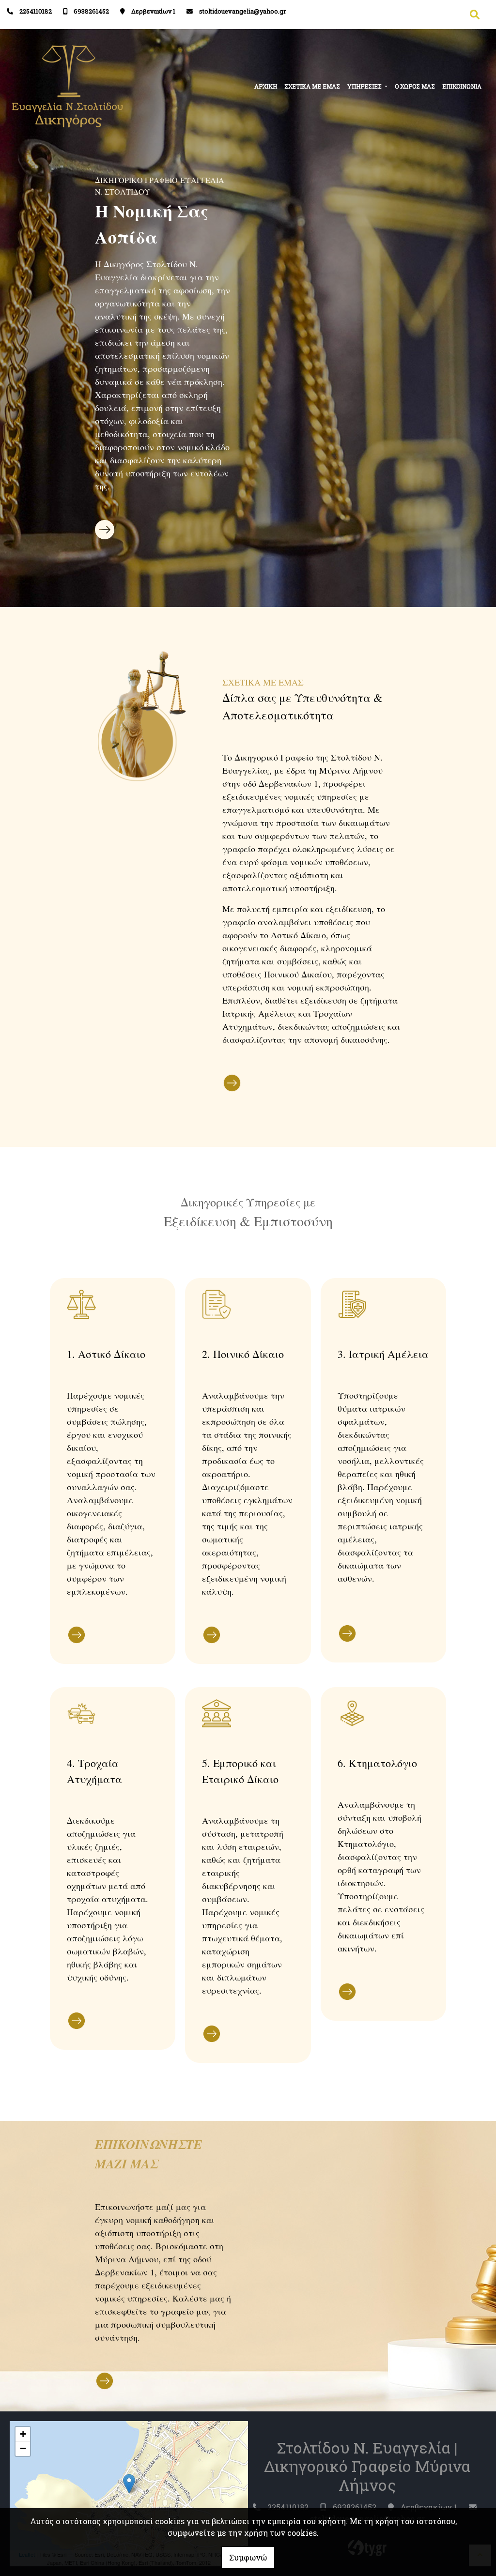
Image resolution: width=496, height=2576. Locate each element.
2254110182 (36, 11)
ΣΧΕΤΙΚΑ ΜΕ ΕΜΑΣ (312, 86)
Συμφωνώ (248, 2557)
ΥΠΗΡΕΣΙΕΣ (365, 86)
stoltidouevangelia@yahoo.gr (243, 11)
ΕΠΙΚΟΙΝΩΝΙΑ (462, 86)
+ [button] (23, 2434)
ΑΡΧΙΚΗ (266, 86)
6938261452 (91, 11)
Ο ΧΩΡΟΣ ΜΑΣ (415, 86)
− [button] (23, 2448)
